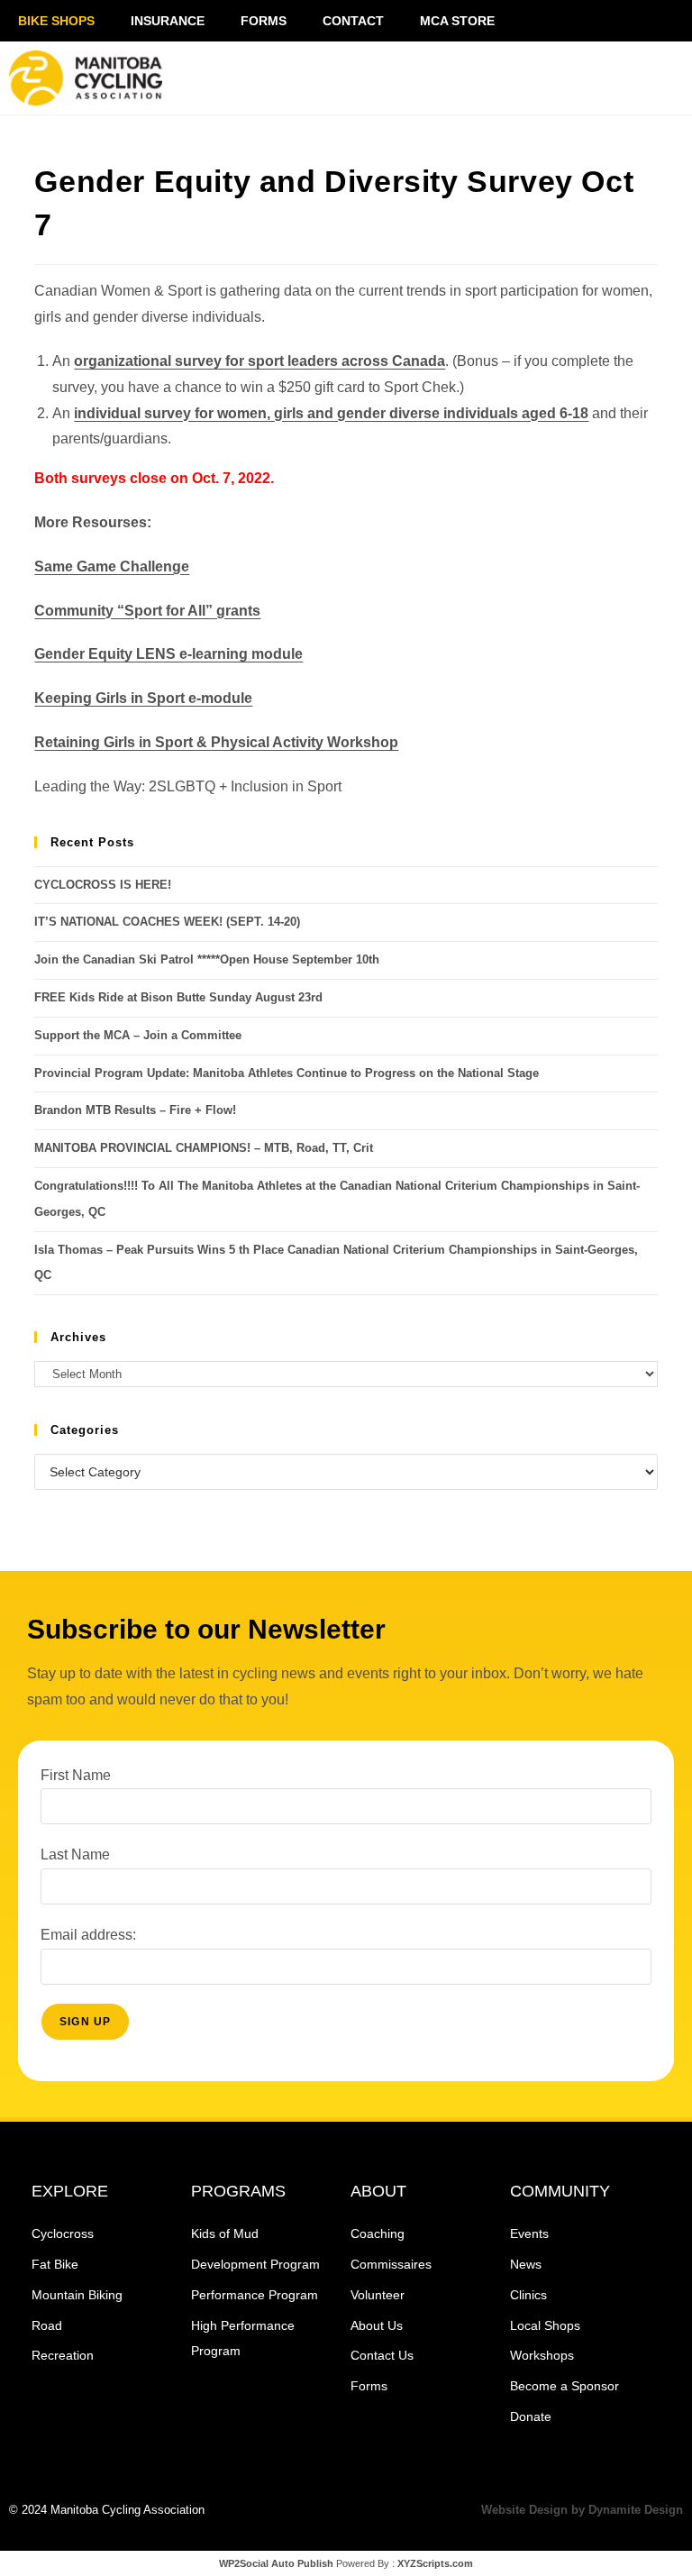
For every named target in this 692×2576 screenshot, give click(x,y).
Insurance (168, 21)
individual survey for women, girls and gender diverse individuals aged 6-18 (331, 413)
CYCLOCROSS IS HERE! (103, 885)
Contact (353, 21)
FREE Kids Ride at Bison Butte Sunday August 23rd (178, 997)
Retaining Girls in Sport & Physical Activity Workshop (216, 742)
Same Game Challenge (112, 566)
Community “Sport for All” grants (147, 611)
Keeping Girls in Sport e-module (143, 698)
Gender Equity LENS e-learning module (168, 654)
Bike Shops (56, 21)
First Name (76, 1775)
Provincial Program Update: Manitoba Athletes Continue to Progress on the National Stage (287, 1073)
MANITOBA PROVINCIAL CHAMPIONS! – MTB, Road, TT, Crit (204, 1148)
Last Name (75, 1854)
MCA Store (457, 21)
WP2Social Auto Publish (276, 2563)
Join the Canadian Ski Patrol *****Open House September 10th (207, 959)
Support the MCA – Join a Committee (138, 1035)
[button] (562, 78)
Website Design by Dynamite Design (582, 2510)
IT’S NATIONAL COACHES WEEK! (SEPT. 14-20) (167, 922)
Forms (264, 21)
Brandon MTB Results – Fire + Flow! (135, 1110)
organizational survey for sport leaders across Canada (259, 361)
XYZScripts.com (435, 2563)
